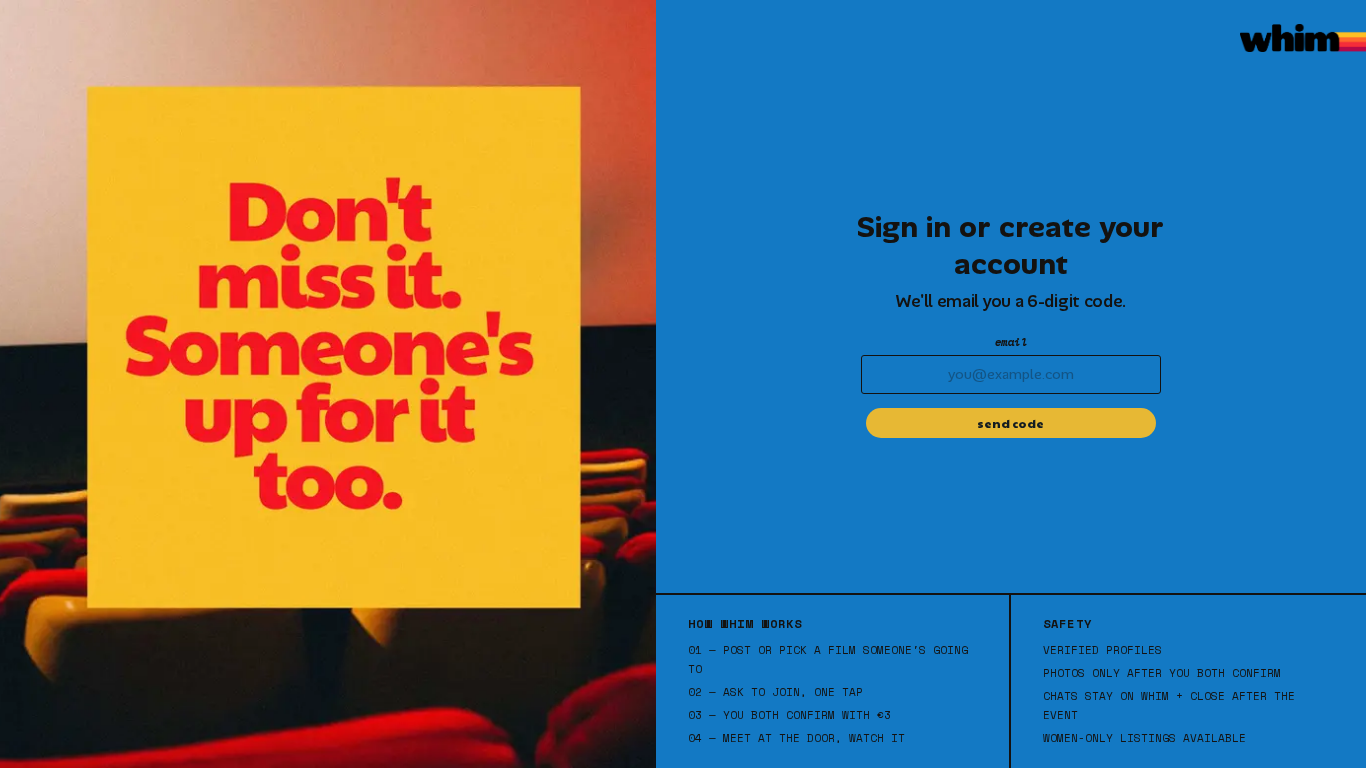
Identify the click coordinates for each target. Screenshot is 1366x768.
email (1011, 342)
